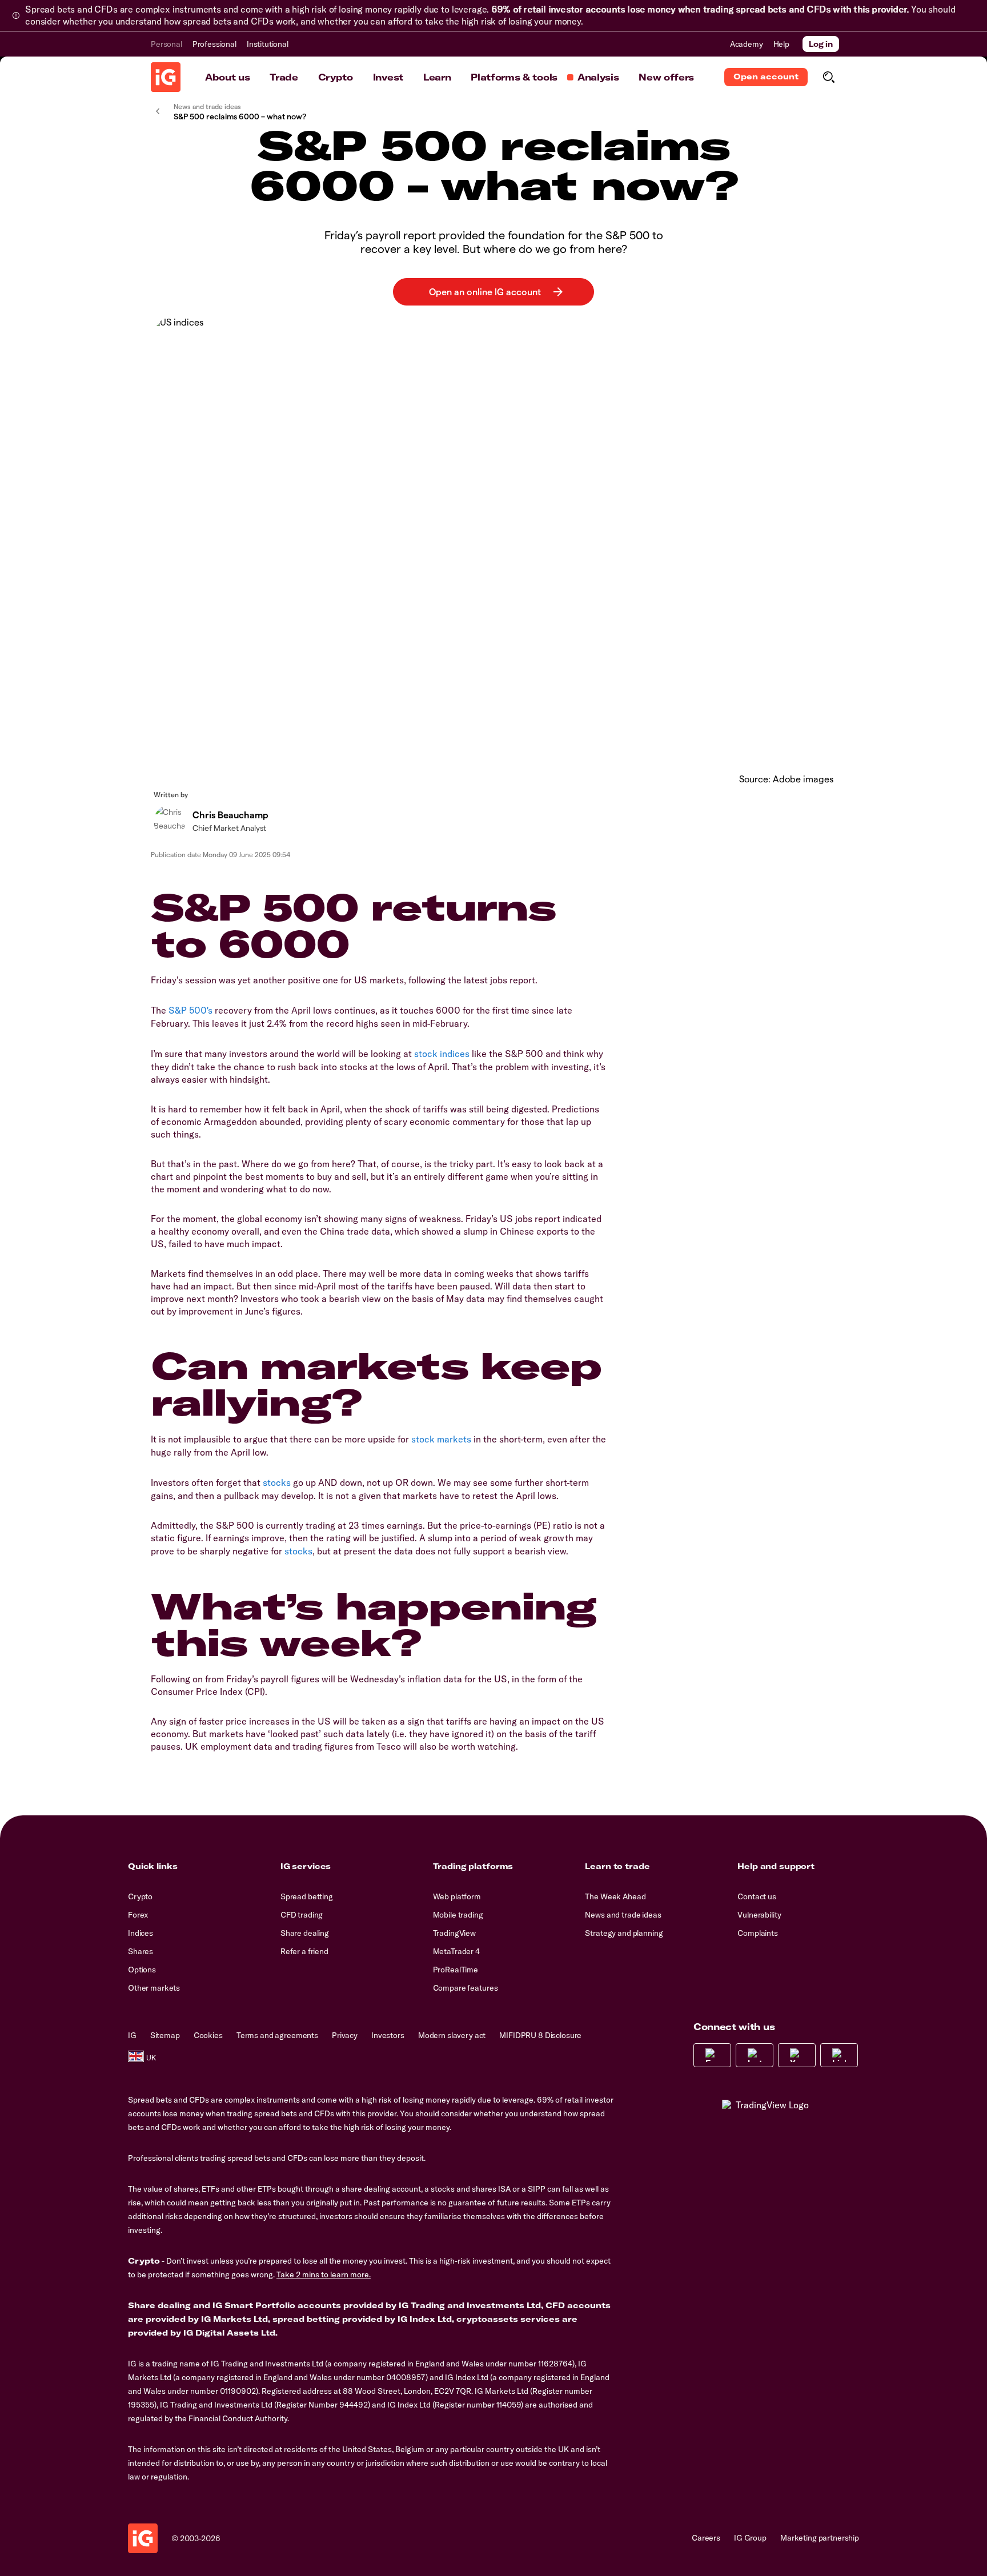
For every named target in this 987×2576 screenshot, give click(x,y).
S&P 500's (190, 1010)
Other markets (154, 1988)
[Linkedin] (839, 2055)
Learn (437, 77)
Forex (138, 1915)
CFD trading (302, 1915)
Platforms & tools (514, 77)
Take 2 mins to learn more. (324, 2274)
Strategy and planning (624, 1933)
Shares (141, 1951)
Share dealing (305, 1933)
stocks (277, 1482)
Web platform (457, 1896)
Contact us (757, 1896)
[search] (828, 77)
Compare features (466, 1988)
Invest (388, 77)
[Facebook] (712, 2055)
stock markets (441, 1439)
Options (142, 1970)
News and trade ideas (623, 1915)
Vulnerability (759, 1915)
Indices (141, 1933)
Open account (766, 77)
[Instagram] (755, 2055)
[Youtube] (797, 2055)
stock (426, 1054)
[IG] (166, 77)
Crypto (336, 77)
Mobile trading (458, 1915)
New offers (666, 77)
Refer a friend (304, 1951)
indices (455, 1054)
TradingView (454, 1933)
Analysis (598, 77)
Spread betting (307, 1896)
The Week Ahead (615, 1896)
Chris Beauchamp (230, 815)
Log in (821, 44)
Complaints (758, 1933)
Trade (284, 77)
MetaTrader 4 (456, 1951)
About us (227, 77)
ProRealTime (456, 1970)
